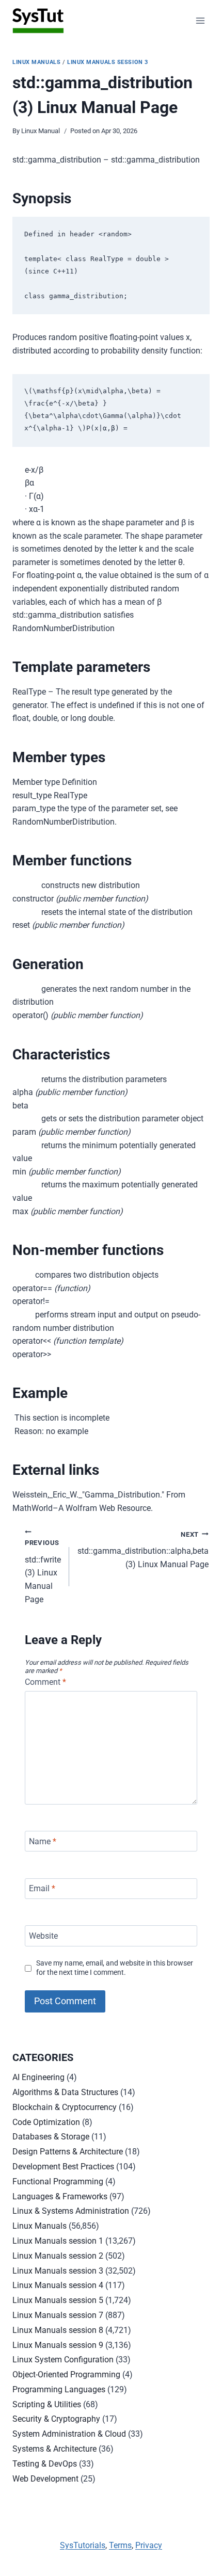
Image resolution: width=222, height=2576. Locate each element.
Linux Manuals (36, 62)
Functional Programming (58, 2181)
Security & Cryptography (56, 2419)
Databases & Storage (51, 2137)
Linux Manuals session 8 (58, 2330)
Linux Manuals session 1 (58, 2241)
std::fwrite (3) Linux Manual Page (43, 1571)
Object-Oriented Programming (66, 2374)
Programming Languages (59, 2389)
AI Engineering (38, 2077)
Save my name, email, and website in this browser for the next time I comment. (115, 1968)
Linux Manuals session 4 (58, 2285)
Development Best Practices (63, 2167)
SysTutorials (83, 2545)
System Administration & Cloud (69, 2434)
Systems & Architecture (54, 2449)
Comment (45, 1682)
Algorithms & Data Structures (65, 2092)
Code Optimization (46, 2122)
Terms (120, 2545)
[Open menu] (200, 20)
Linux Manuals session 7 (58, 2315)
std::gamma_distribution (143, 1550)
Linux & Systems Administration (71, 2211)
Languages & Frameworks (60, 2196)
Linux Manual (41, 131)
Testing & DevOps (45, 2464)
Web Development (45, 2479)
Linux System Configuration (63, 2360)
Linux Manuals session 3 (108, 62)
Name (43, 1841)
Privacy (149, 2545)
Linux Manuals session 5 (58, 2300)
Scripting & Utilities (47, 2404)
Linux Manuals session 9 (58, 2345)
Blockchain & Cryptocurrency (65, 2107)
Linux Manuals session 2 (58, 2256)
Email (42, 1888)
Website (43, 1936)
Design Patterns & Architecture (68, 2152)
